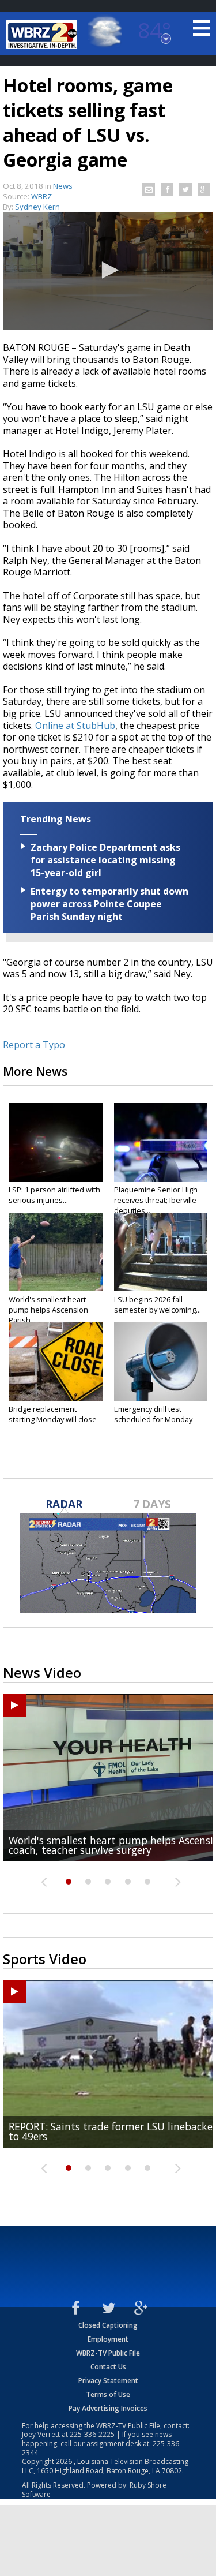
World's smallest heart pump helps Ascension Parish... (48, 1310)
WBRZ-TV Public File (108, 2353)
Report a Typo (34, 1045)
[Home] (43, 35)
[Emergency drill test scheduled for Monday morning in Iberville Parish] (161, 1362)
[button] (108, 270)
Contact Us (108, 2367)
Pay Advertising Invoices (108, 2408)
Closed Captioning (108, 2325)
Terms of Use (108, 2394)
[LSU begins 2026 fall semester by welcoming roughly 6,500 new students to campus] (161, 1252)
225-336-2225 (92, 2434)
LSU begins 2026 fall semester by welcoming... (158, 1304)
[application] (108, 271)
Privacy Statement (108, 2381)
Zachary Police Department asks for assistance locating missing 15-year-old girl (105, 860)
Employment (108, 2339)
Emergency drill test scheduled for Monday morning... (153, 1419)
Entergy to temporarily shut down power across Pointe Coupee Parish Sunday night (109, 904)
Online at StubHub (74, 726)
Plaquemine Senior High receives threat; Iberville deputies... (156, 1200)
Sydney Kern (37, 207)
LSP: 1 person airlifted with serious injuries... (54, 1195)
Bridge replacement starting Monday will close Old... (53, 1419)
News (63, 186)
